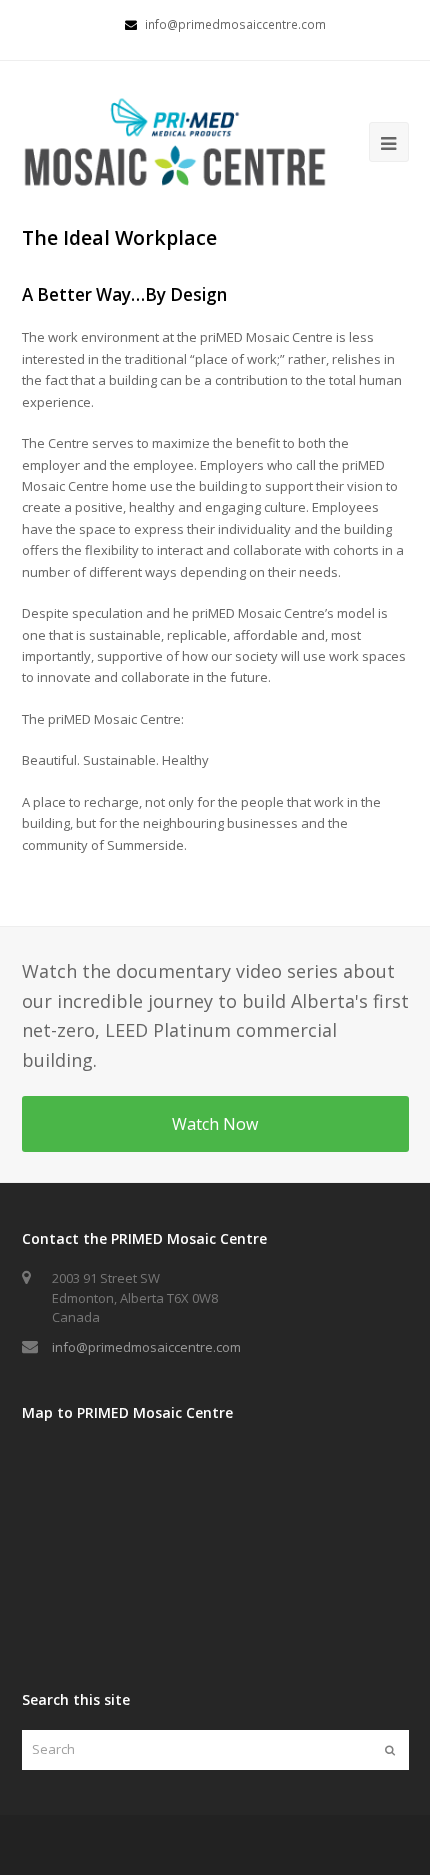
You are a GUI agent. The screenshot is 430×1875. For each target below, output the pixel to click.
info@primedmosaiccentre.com (146, 1347)
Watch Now (215, 1124)
